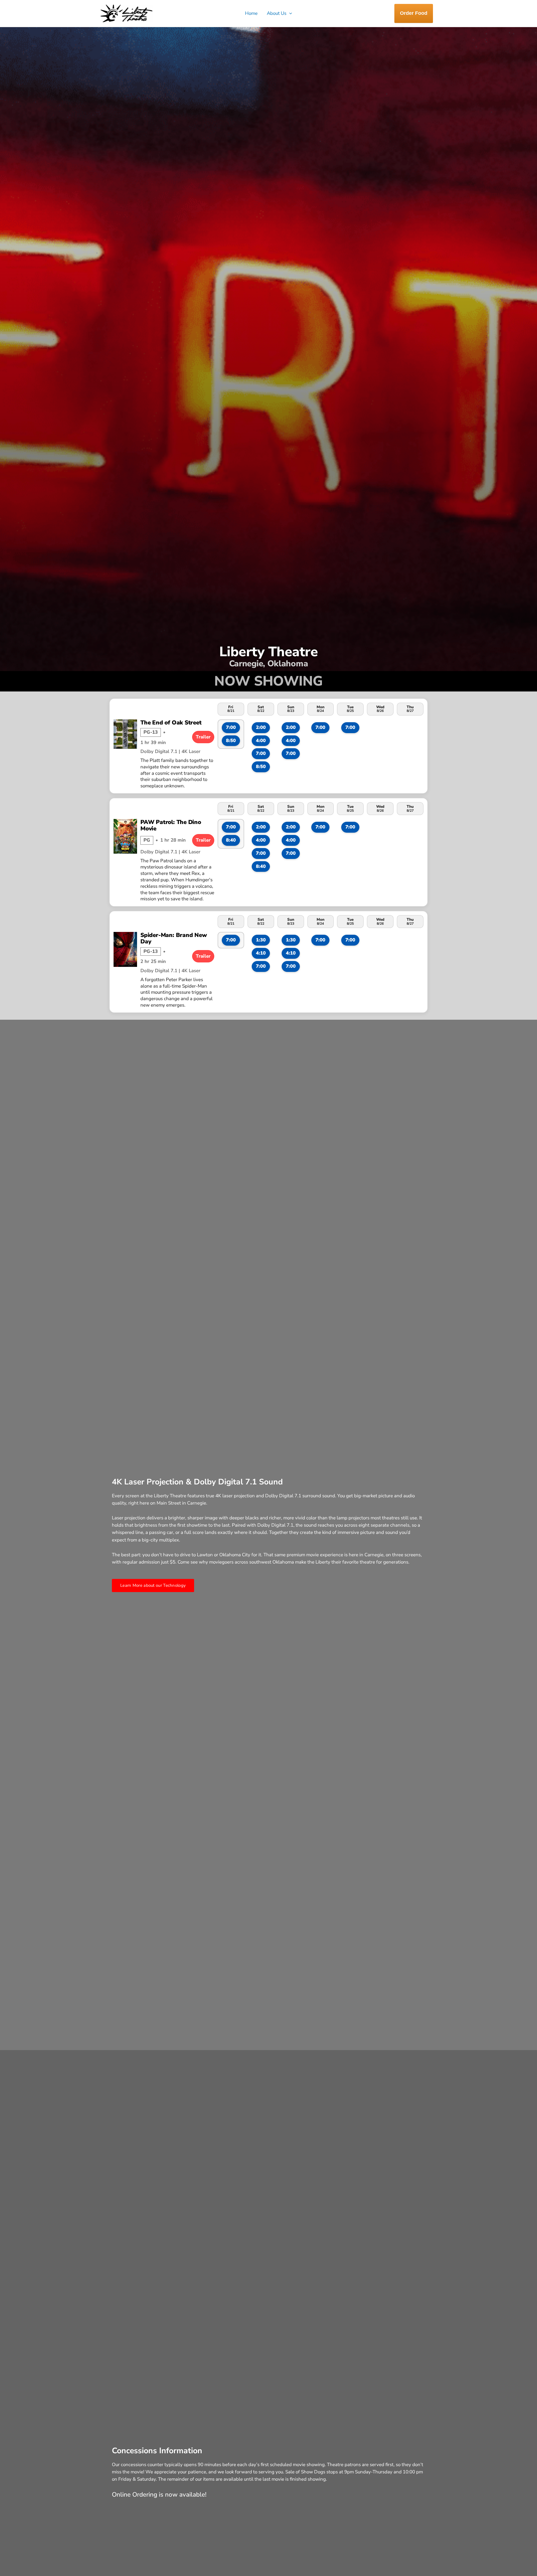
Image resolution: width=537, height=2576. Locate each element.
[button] (289, 13)
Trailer (203, 737)
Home (251, 13)
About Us (277, 13)
